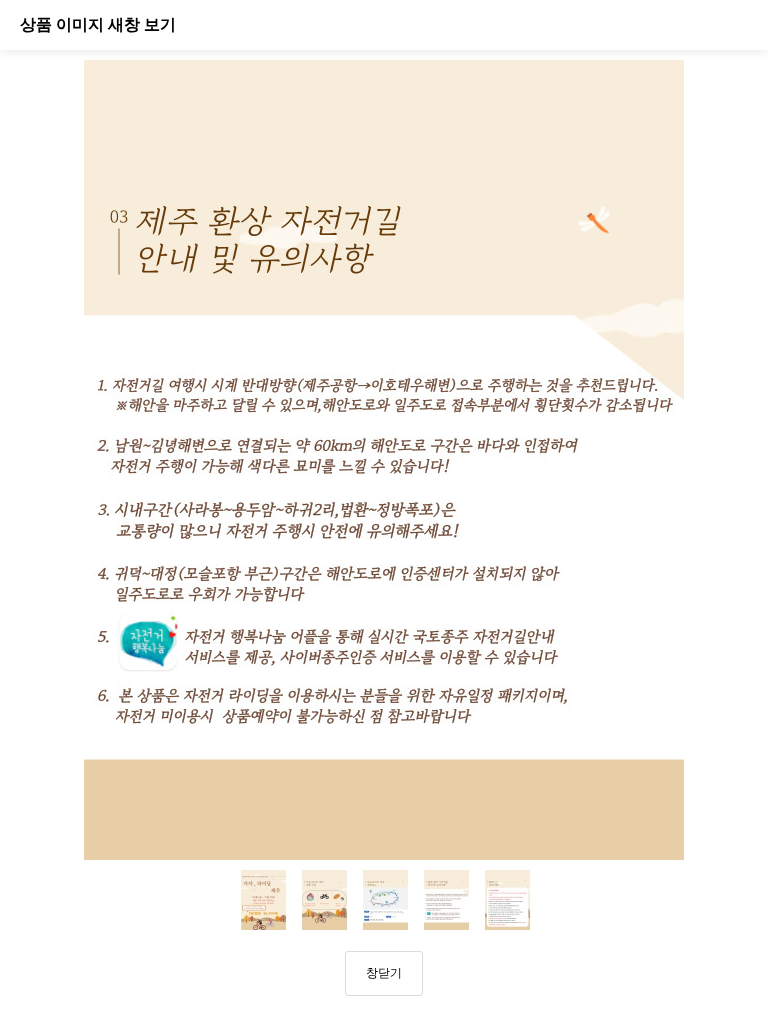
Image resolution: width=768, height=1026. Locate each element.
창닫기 (384, 973)
